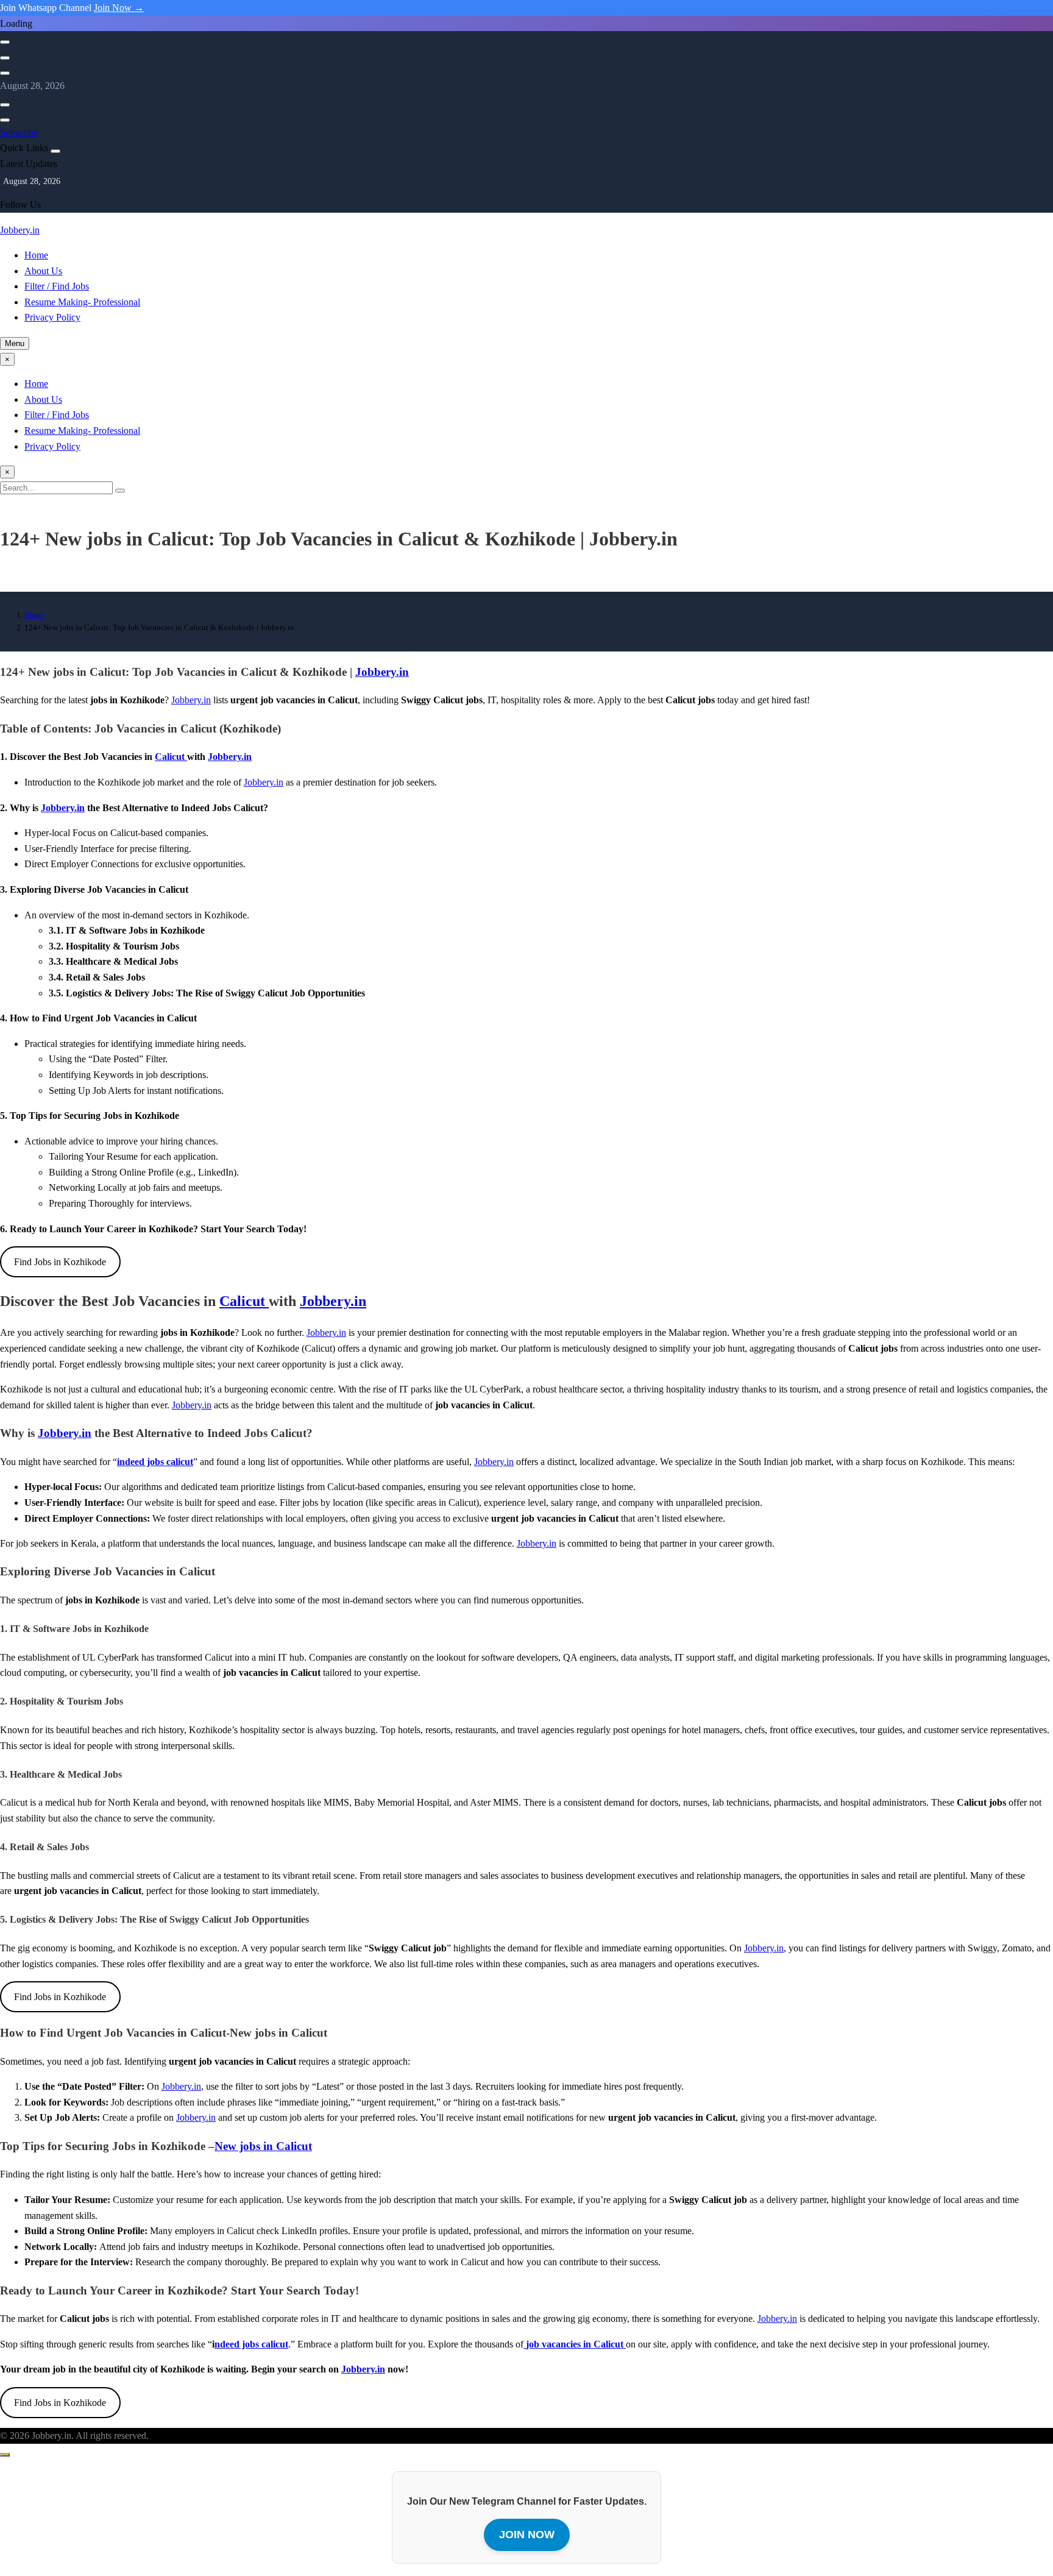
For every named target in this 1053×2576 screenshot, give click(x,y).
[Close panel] (55, 151)
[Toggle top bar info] (5, 73)
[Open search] (5, 42)
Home (36, 255)
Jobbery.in (20, 230)
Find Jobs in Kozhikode (60, 1262)
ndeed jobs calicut (251, 2344)
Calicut (171, 757)
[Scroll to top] (5, 2455)
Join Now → (119, 8)
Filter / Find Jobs (57, 286)
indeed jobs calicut (155, 1462)
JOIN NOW (527, 2535)
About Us (43, 271)
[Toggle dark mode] (5, 58)
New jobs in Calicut (263, 2146)
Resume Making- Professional (82, 302)
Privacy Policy (52, 317)
